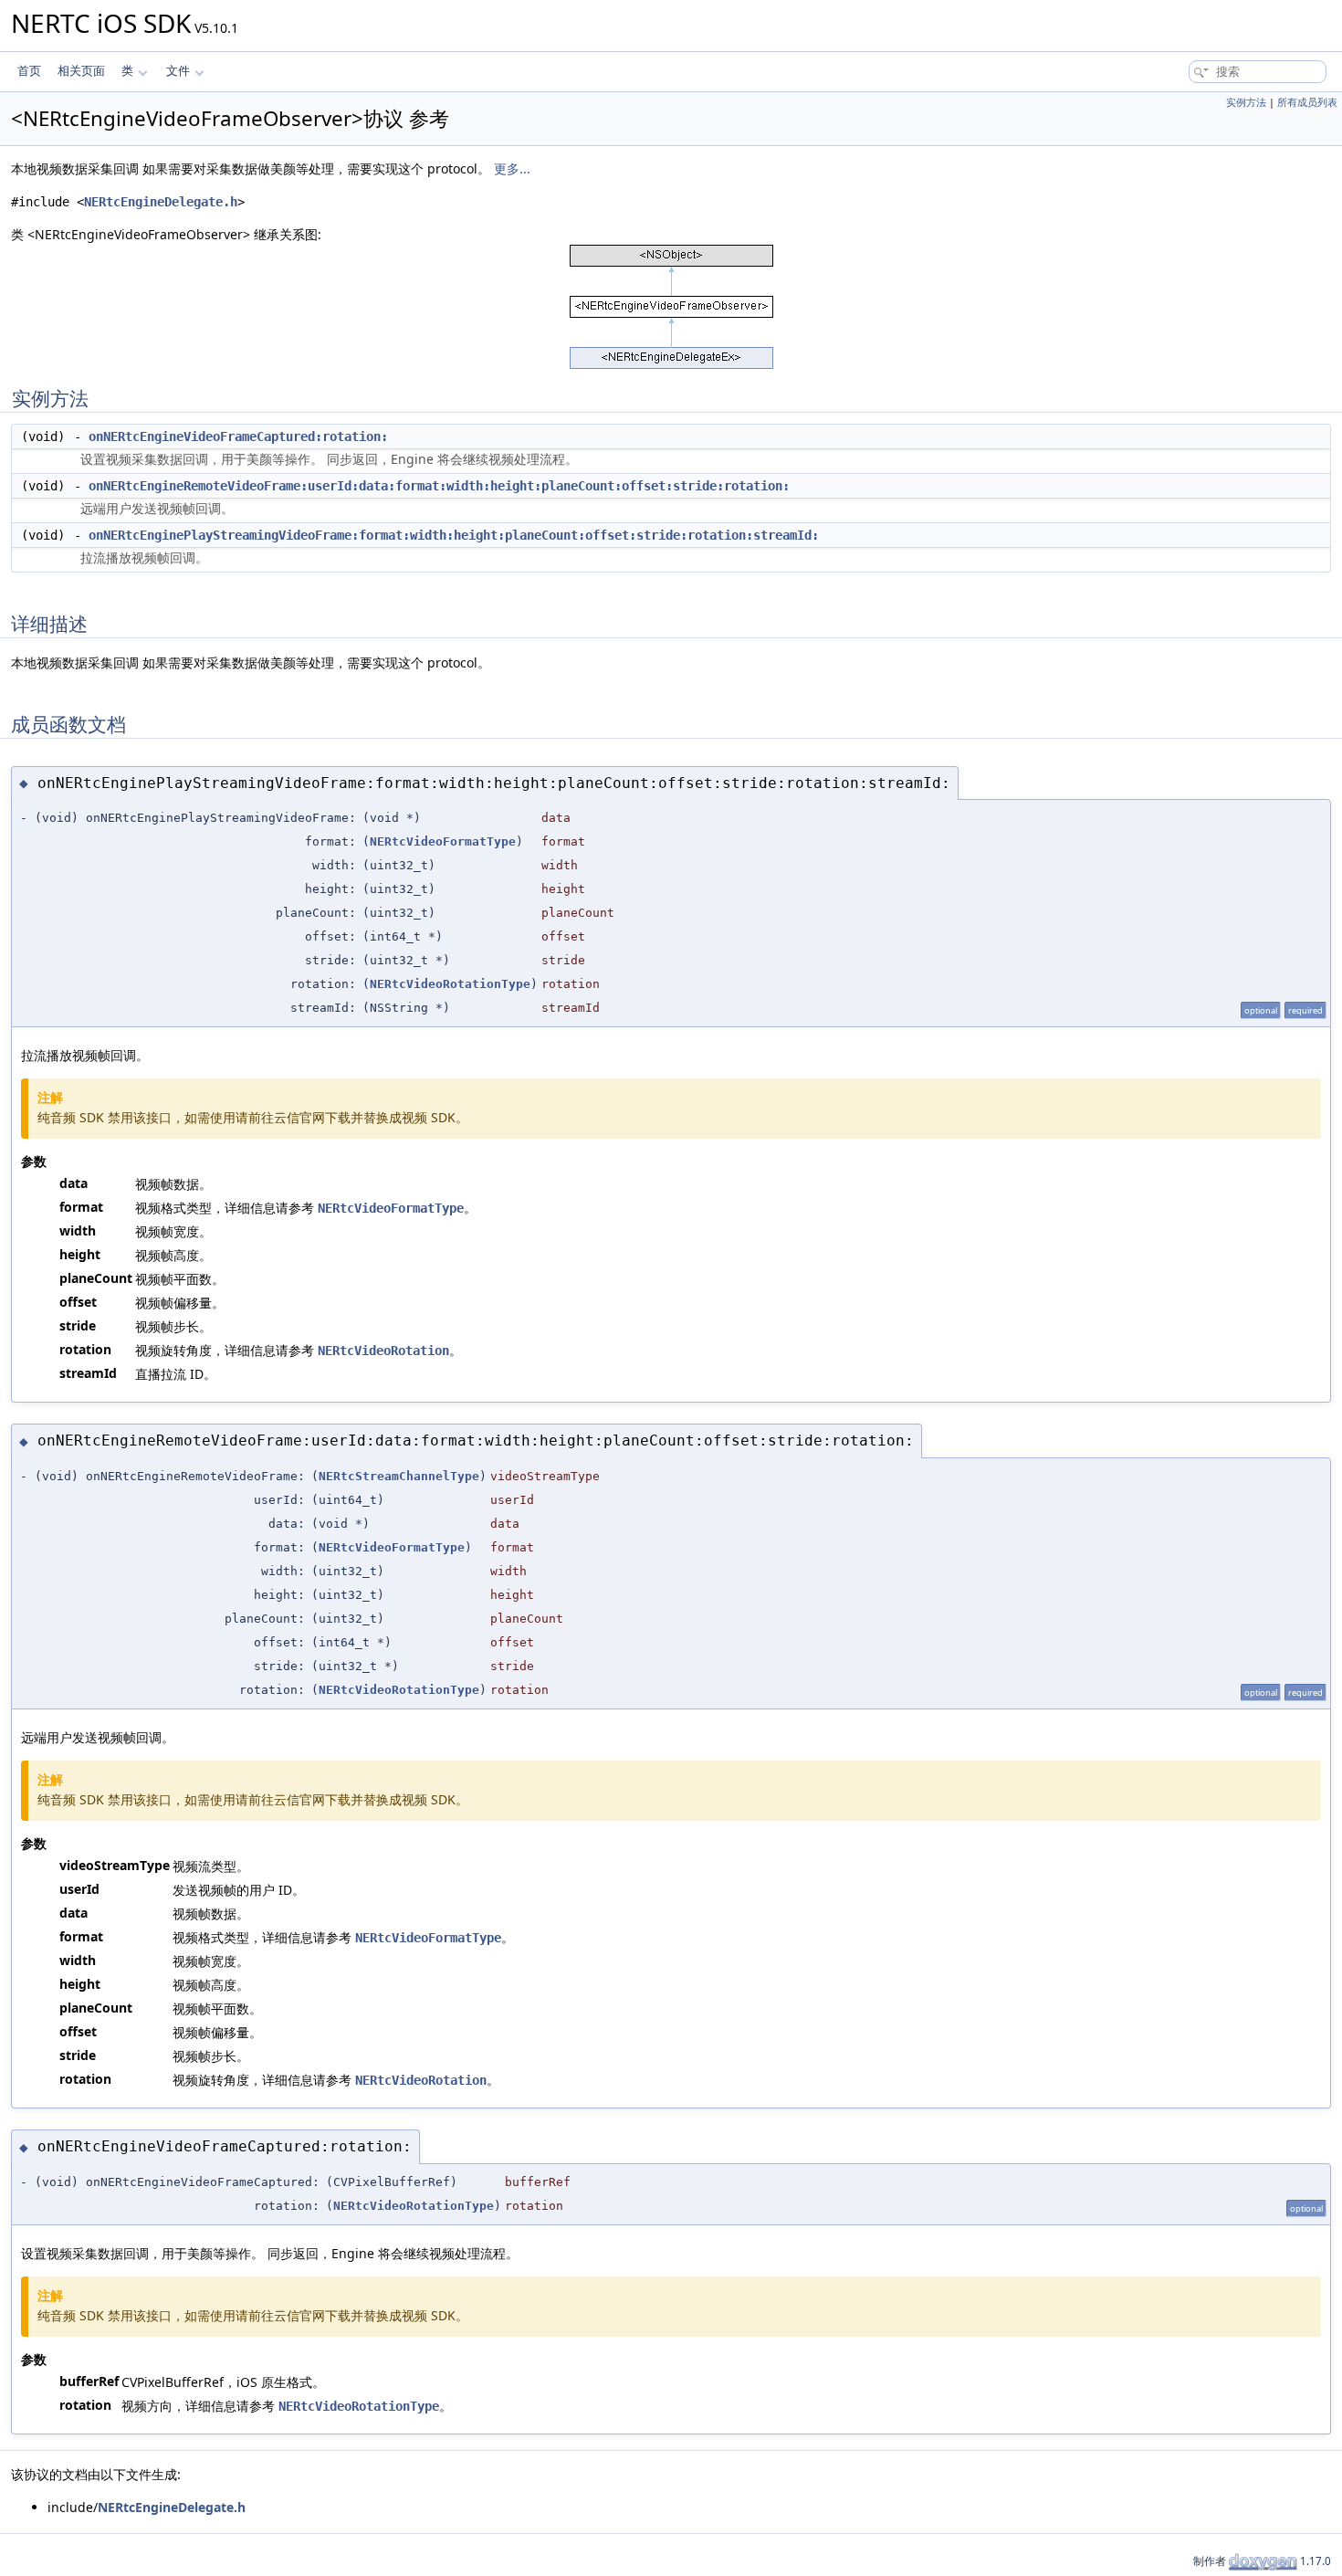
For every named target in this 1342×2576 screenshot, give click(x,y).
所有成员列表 (1307, 102)
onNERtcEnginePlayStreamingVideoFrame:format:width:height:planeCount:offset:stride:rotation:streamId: (454, 535)
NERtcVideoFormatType (443, 841)
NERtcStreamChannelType (399, 1476)
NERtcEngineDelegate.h (161, 202)
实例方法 (1246, 102)
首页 (29, 71)
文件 (178, 71)
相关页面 (81, 71)
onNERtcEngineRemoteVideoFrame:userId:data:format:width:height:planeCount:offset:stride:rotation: (439, 486)
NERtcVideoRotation (383, 1351)
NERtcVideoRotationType (450, 984)
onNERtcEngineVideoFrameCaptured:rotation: (238, 436)
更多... (512, 168)
